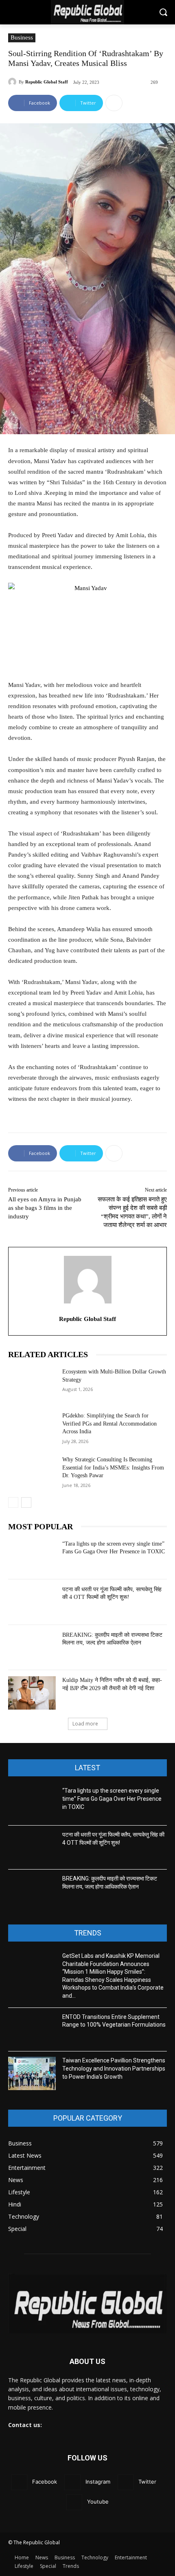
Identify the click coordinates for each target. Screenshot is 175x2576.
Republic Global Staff (47, 82)
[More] (114, 103)
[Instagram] (72, 2482)
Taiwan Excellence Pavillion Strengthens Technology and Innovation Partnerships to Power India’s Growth (114, 2068)
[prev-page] (13, 1502)
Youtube (98, 2502)
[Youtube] (74, 2502)
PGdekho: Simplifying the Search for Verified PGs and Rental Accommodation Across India (109, 1424)
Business (22, 37)
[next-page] (26, 1502)
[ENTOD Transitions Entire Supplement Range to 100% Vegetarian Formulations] (32, 2030)
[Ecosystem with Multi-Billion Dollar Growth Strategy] (32, 1384)
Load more (85, 1724)
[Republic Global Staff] (13, 82)
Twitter (147, 2482)
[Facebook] (19, 2482)
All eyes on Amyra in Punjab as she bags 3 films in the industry (45, 1208)
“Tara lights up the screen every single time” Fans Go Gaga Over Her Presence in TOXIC (112, 1799)
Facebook (45, 2482)
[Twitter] (126, 2482)
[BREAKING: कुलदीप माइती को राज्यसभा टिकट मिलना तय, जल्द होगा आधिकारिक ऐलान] (32, 1648)
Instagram (98, 2482)
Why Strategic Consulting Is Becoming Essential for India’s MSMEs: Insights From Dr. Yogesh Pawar (113, 1467)
